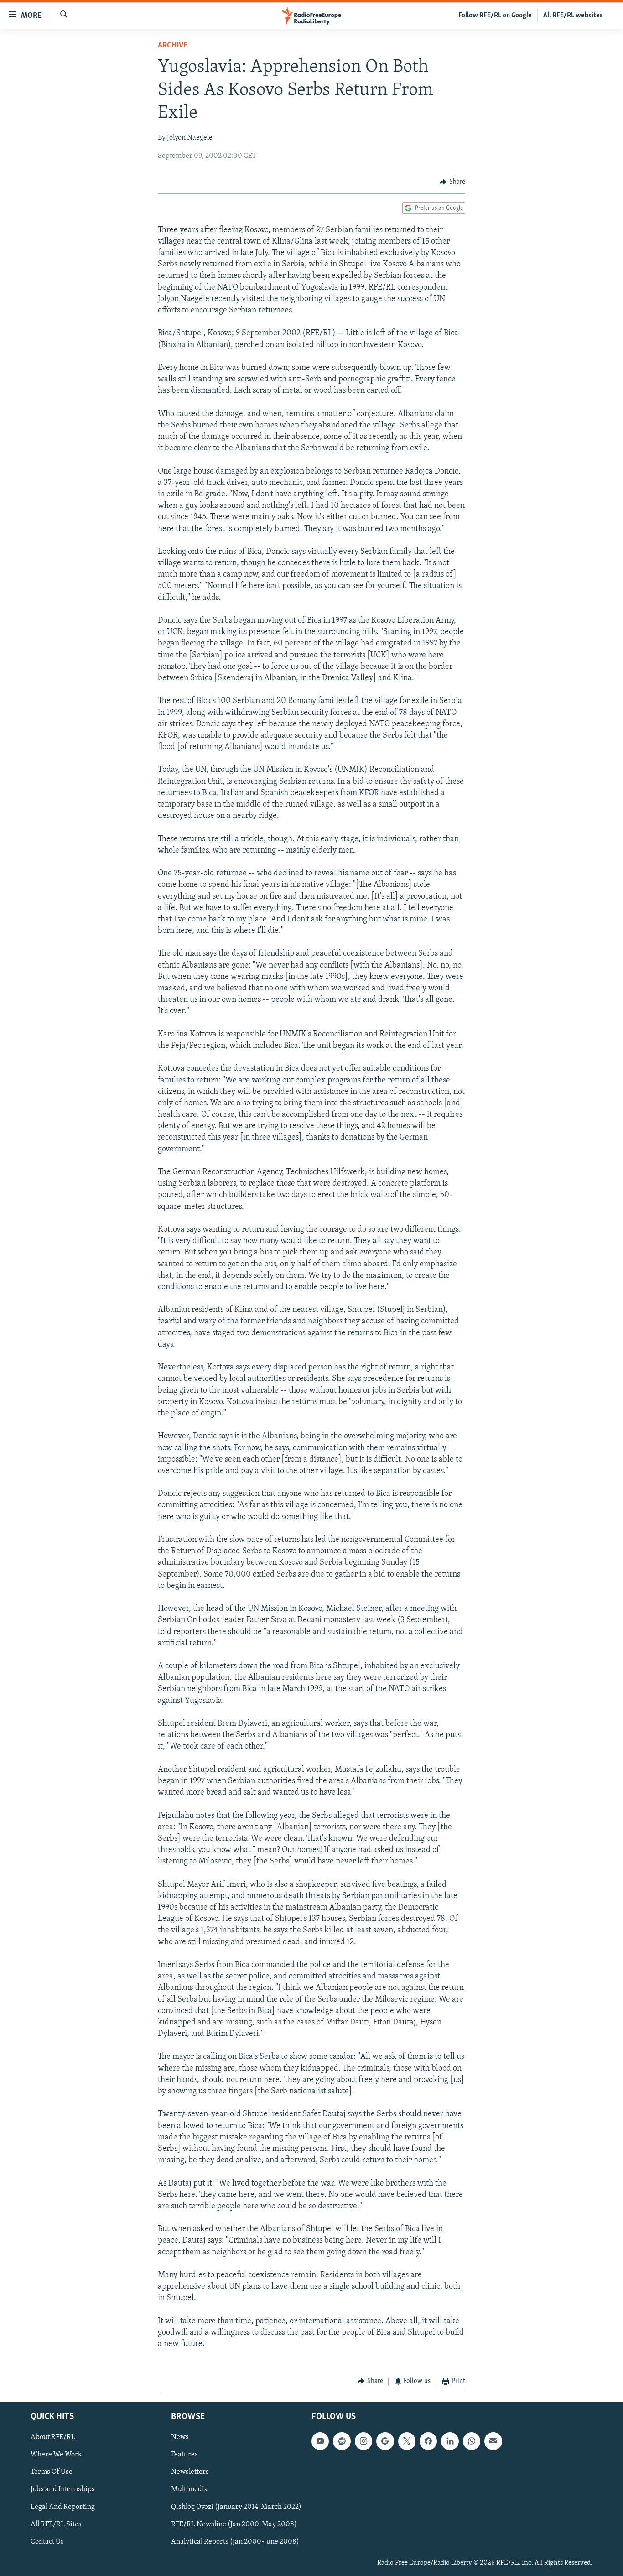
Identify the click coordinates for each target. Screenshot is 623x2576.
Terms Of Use (52, 2472)
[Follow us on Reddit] (342, 2441)
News (180, 2437)
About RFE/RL (53, 2437)
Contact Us (47, 2542)
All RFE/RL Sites (56, 2524)
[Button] (452, 182)
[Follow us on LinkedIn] (450, 2441)
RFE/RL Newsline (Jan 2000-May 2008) (234, 2524)
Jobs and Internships (63, 2489)
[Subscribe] (493, 2441)
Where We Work (56, 2455)
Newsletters (190, 2472)
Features (184, 2455)
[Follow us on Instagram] (363, 2441)
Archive (173, 46)
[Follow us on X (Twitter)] (407, 2441)
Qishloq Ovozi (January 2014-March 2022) (236, 2507)
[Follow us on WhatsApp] (472, 2441)
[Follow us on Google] (385, 2441)
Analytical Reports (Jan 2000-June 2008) (235, 2542)
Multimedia (189, 2489)
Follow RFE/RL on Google (495, 16)
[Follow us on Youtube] (320, 2441)
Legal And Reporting (63, 2507)
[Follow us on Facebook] (428, 2441)
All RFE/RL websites (573, 16)
